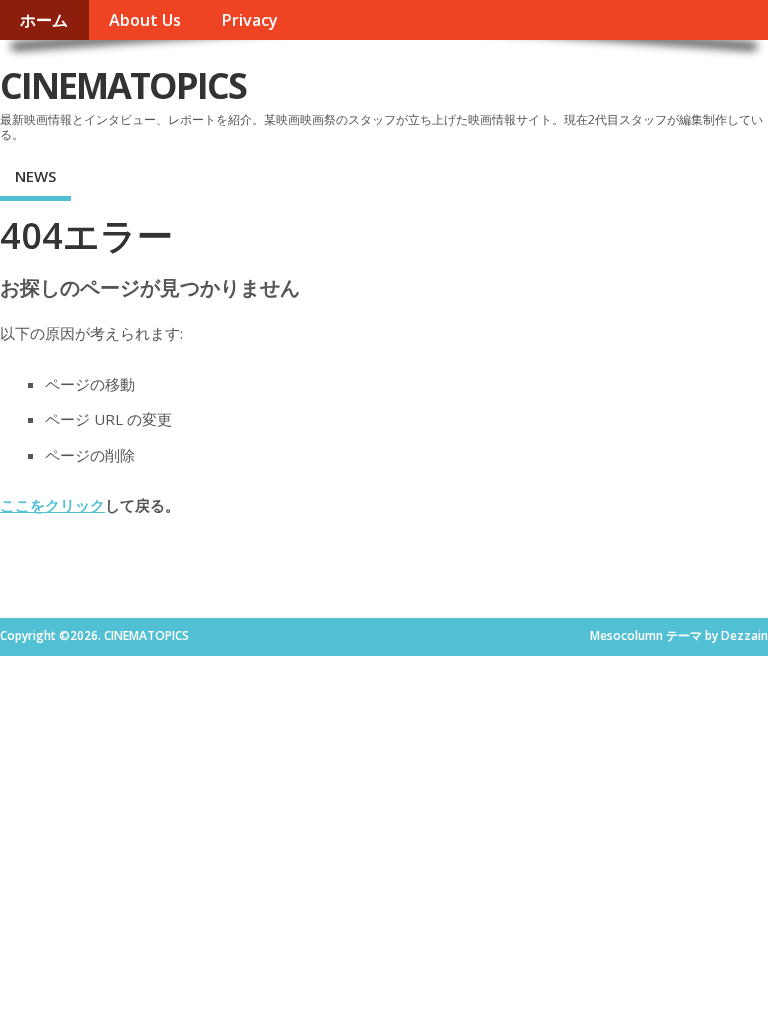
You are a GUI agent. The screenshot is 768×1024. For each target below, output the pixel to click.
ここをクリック (52, 505)
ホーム (44, 20)
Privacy (249, 20)
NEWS (35, 176)
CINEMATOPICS (123, 85)
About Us (145, 20)
